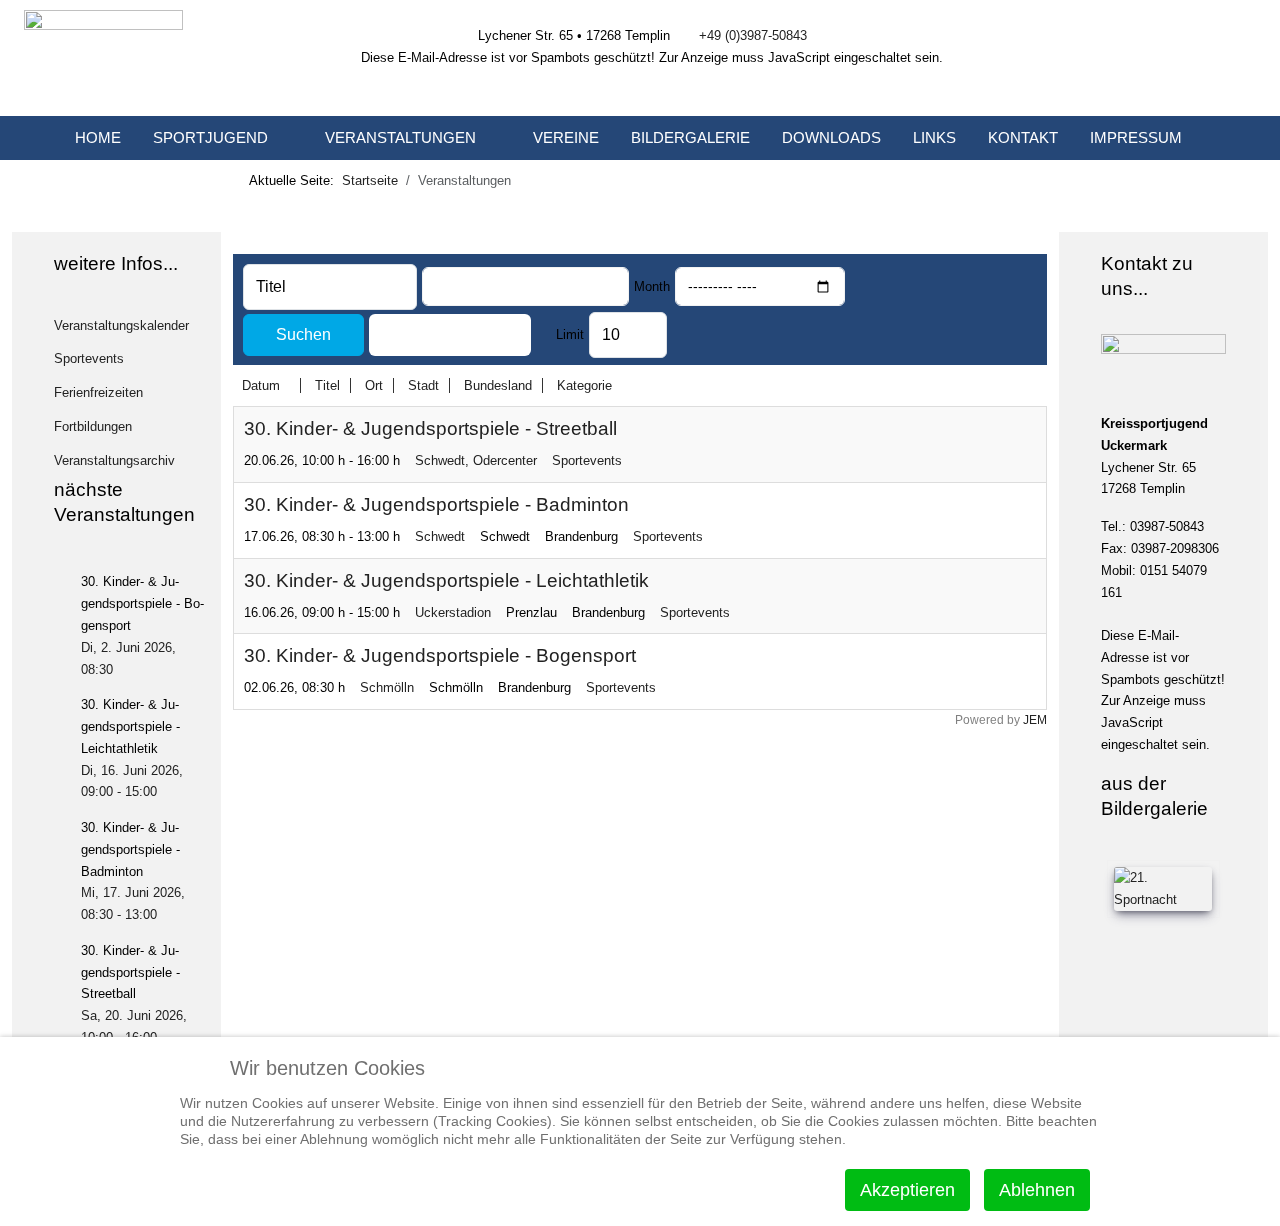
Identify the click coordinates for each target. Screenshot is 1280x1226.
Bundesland (498, 385)
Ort (374, 385)
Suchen (303, 334)
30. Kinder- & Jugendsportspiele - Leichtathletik (446, 580)
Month (652, 286)
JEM (1035, 720)
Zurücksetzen (450, 334)
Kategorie (584, 385)
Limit (570, 334)
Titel (327, 385)
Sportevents (587, 460)
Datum (261, 385)
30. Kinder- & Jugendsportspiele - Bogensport (440, 655)
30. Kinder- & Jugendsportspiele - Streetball (430, 428)
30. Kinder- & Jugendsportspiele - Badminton (436, 504)
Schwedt (440, 536)
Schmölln (387, 687)
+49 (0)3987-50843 (753, 35)
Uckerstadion (453, 612)
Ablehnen (1037, 1190)
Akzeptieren (907, 1190)
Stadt (423, 385)
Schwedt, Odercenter (476, 460)
